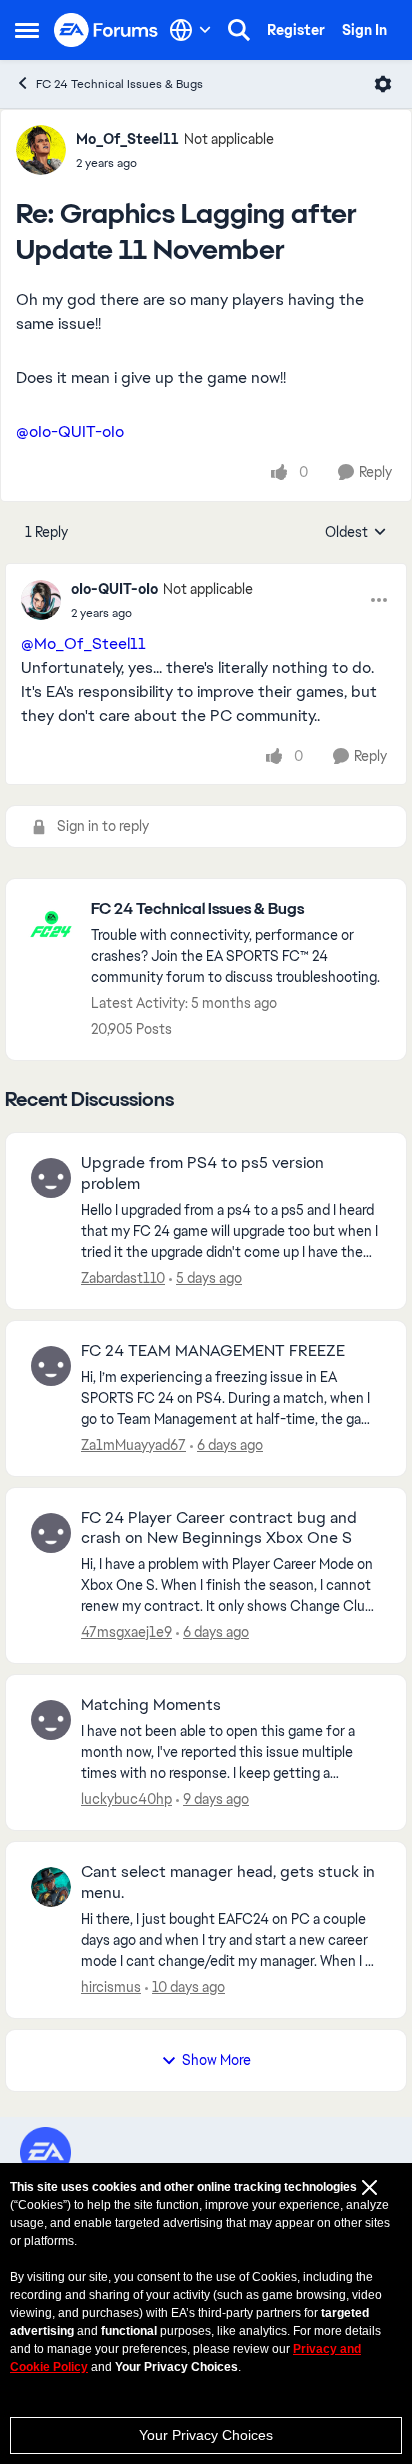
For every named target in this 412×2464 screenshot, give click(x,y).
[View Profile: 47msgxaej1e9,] (51, 1533)
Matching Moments (151, 1705)
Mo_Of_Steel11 (127, 139)
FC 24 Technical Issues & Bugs (119, 84)
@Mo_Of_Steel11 (83, 643)
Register (296, 30)
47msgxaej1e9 (126, 1632)
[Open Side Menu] (27, 30)
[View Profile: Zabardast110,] (51, 1178)
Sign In (364, 30)
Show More (216, 2060)
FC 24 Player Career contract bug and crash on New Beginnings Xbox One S (219, 1528)
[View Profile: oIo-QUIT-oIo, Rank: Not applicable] (41, 600)
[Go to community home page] (106, 30)
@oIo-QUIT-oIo (70, 431)
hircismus (111, 1987)
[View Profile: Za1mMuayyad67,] (51, 1366)
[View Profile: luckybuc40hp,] (51, 1720)
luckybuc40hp (126, 1799)
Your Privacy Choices (206, 2435)
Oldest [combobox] (356, 533)
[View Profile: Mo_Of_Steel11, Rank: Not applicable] (41, 150)
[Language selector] (190, 30)
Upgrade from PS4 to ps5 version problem (202, 1173)
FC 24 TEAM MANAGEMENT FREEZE (213, 1351)
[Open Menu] (383, 84)
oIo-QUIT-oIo (114, 589)
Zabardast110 (123, 1278)
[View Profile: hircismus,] (51, 1887)
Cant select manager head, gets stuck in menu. (228, 1882)
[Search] (239, 30)
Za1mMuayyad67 (133, 1445)
